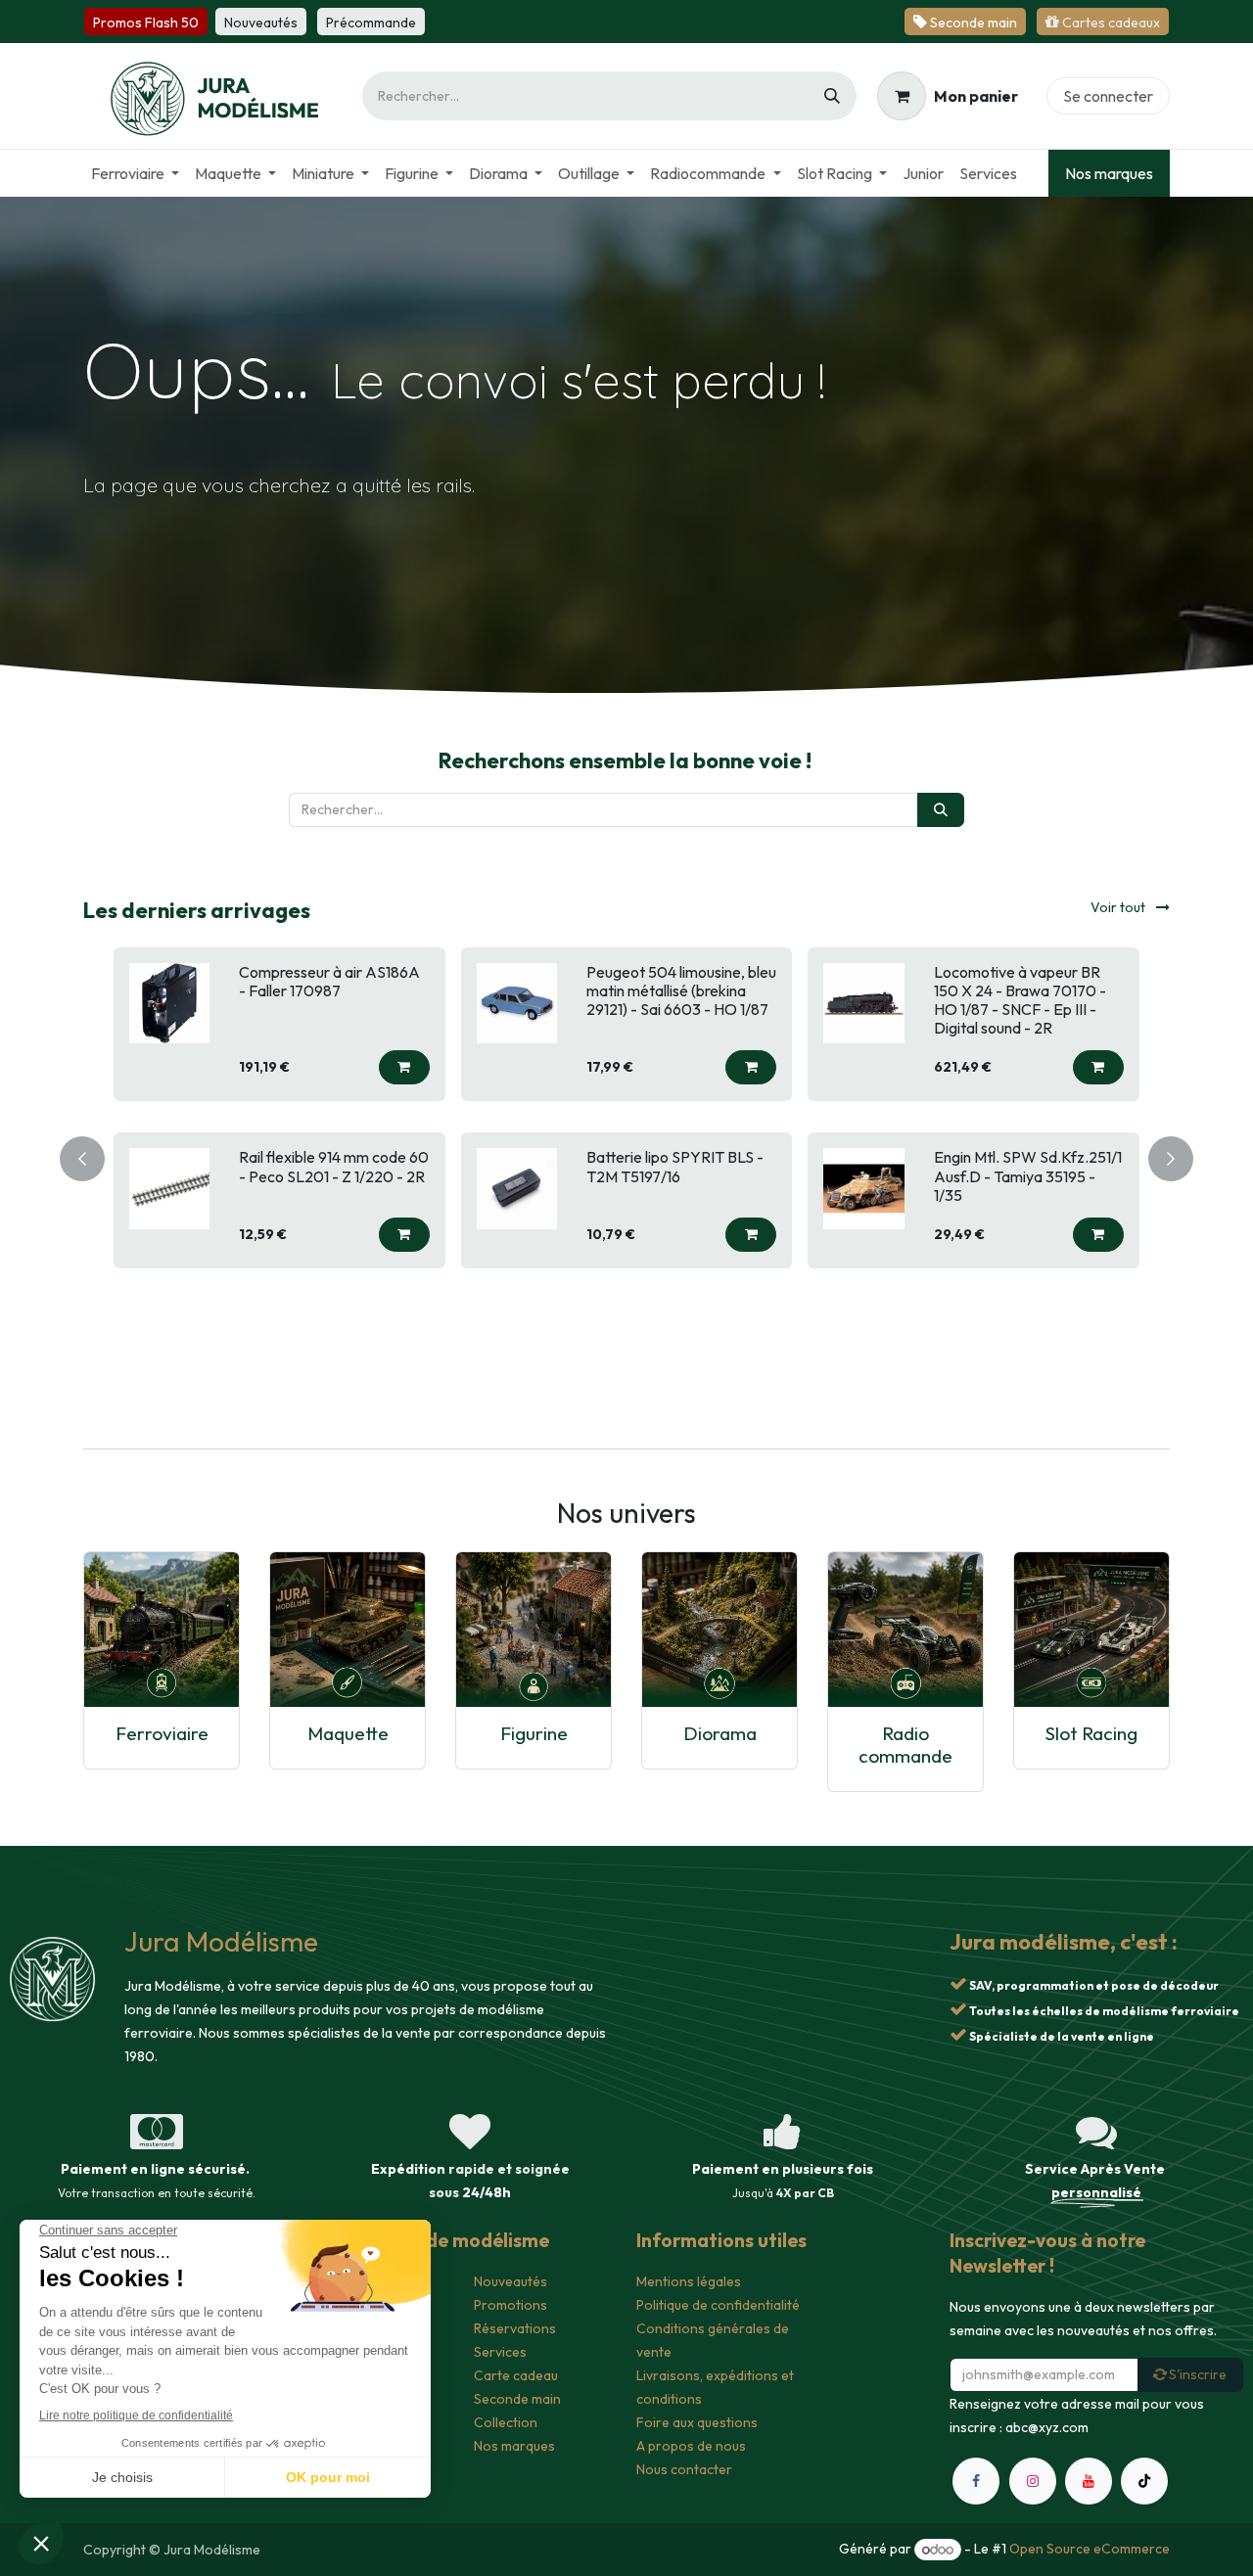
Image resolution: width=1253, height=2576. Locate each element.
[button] (404, 1087)
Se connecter (1108, 96)
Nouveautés (510, 2281)
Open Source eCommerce (1090, 2550)
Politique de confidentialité (718, 2305)
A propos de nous (691, 2446)
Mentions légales (689, 2281)
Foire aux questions (697, 2422)
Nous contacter (684, 2469)
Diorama (720, 1733)
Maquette (348, 1733)
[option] (626, 1155)
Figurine (534, 1733)
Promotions (510, 2305)
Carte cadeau (516, 2375)
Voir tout (1119, 907)
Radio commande (905, 1745)
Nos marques (1109, 173)
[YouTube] (1089, 2481)
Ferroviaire (162, 1733)
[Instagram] (1033, 2481)
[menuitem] (135, 173)
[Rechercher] (832, 96)
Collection (506, 2422)
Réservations (515, 2328)
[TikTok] (1144, 2481)
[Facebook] (976, 2481)
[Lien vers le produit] (162, 1630)
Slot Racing (1091, 1733)
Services (500, 2352)
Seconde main (517, 2399)
